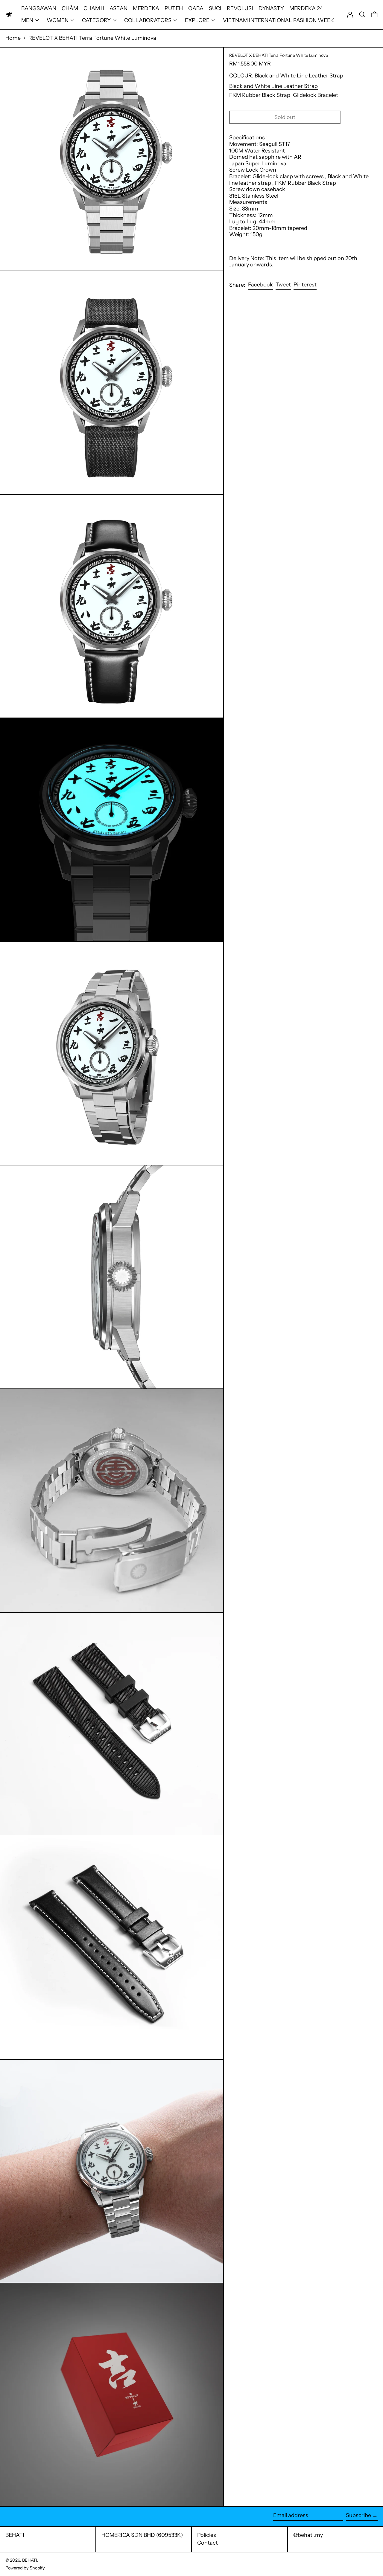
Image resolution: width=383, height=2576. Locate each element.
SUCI (215, 8)
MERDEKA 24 (306, 8)
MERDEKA (146, 8)
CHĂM (70, 8)
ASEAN (118, 8)
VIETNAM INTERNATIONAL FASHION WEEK (278, 20)
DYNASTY (271, 8)
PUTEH (174, 8)
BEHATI (15, 2535)
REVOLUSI (240, 8)
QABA (196, 8)
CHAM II (94, 8)
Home (13, 38)
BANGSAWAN (39, 8)
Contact (208, 2543)
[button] (362, 15)
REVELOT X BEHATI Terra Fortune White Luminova (92, 38)
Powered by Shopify (25, 2568)
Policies (207, 2535)
